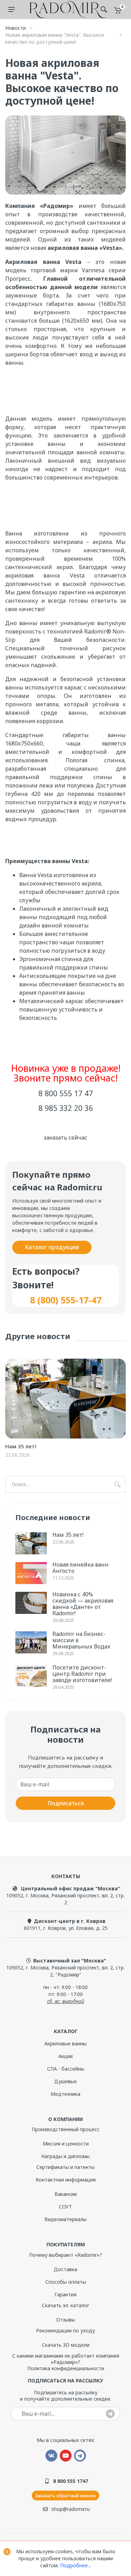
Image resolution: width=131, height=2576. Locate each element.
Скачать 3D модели (66, 2345)
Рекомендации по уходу (65, 2330)
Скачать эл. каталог (66, 2305)
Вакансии (66, 2194)
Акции (65, 2056)
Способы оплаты (66, 2282)
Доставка (65, 2269)
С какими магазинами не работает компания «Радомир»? (66, 2359)
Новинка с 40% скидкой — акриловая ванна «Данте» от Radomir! (83, 1604)
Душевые (65, 2081)
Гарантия (65, 2294)
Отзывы (66, 2320)
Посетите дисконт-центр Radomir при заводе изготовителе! (82, 1674)
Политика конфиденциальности (66, 2368)
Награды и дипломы (65, 2156)
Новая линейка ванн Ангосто (81, 1568)
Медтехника (65, 2094)
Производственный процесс (66, 2129)
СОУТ (65, 2207)
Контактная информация (66, 2180)
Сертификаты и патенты (65, 2167)
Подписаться (66, 1803)
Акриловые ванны (65, 2043)
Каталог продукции (52, 1247)
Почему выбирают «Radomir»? (65, 2255)
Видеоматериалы (65, 2219)
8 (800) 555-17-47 (66, 1300)
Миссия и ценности (66, 2144)
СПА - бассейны (66, 2069)
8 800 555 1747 (71, 2481)
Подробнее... (75, 2565)
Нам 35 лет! (21, 1446)
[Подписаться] (110, 2414)
